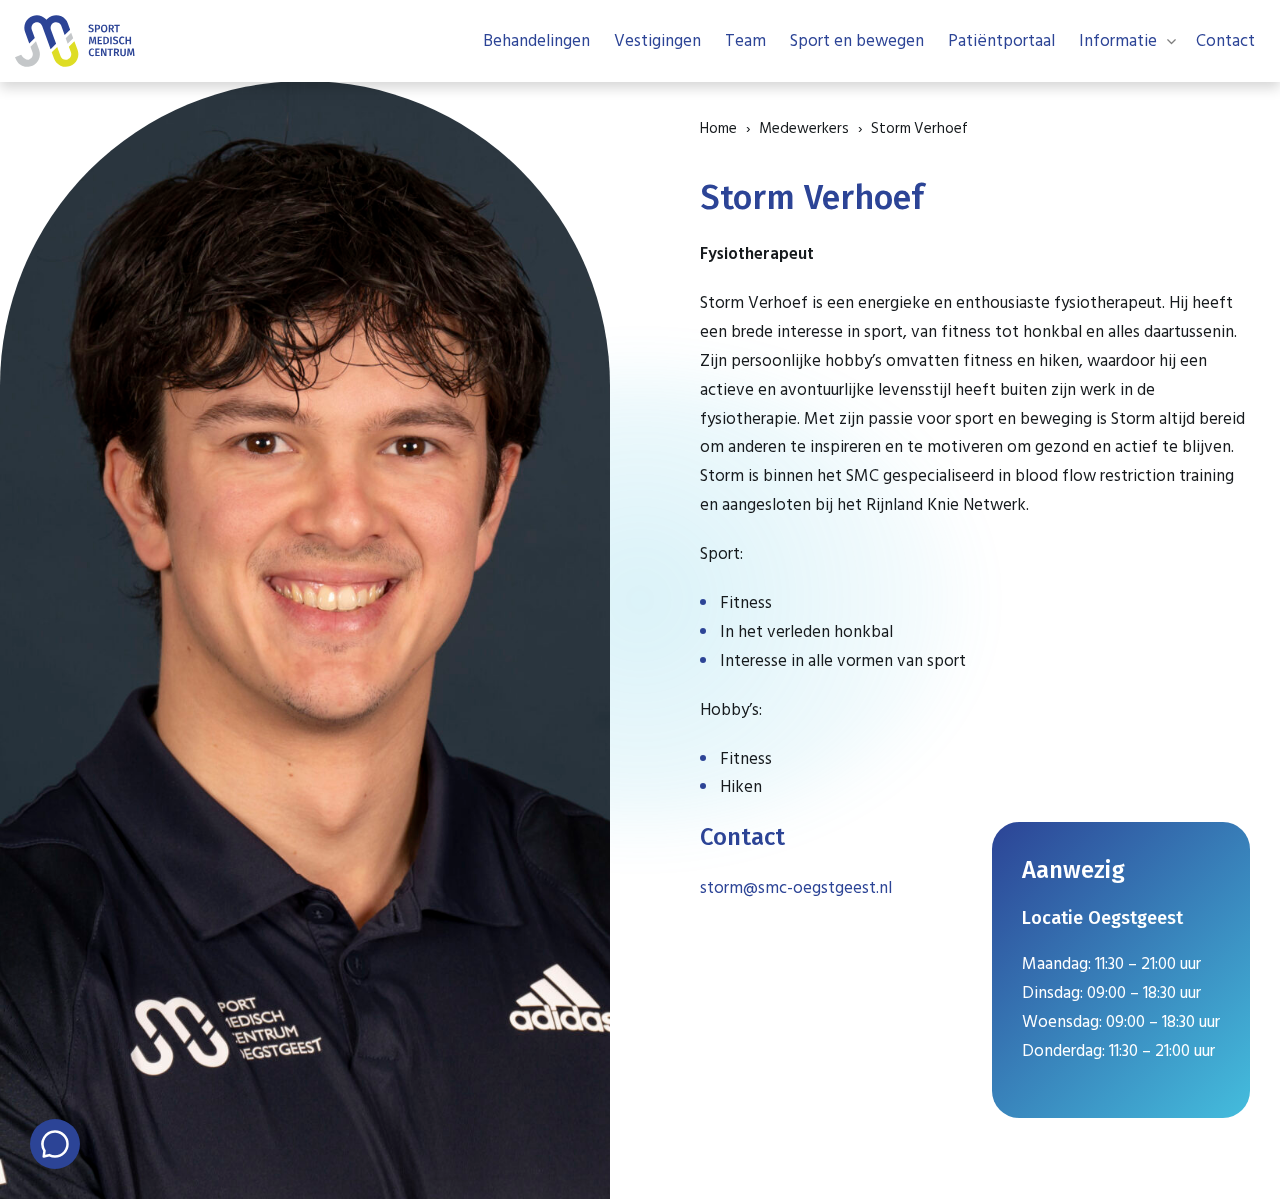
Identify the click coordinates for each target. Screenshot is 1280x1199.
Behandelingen (536, 41)
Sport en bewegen (857, 41)
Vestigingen (657, 41)
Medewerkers (804, 128)
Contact (1225, 41)
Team (745, 41)
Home (718, 128)
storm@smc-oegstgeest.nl (796, 888)
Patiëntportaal (1001, 41)
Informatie (1118, 41)
